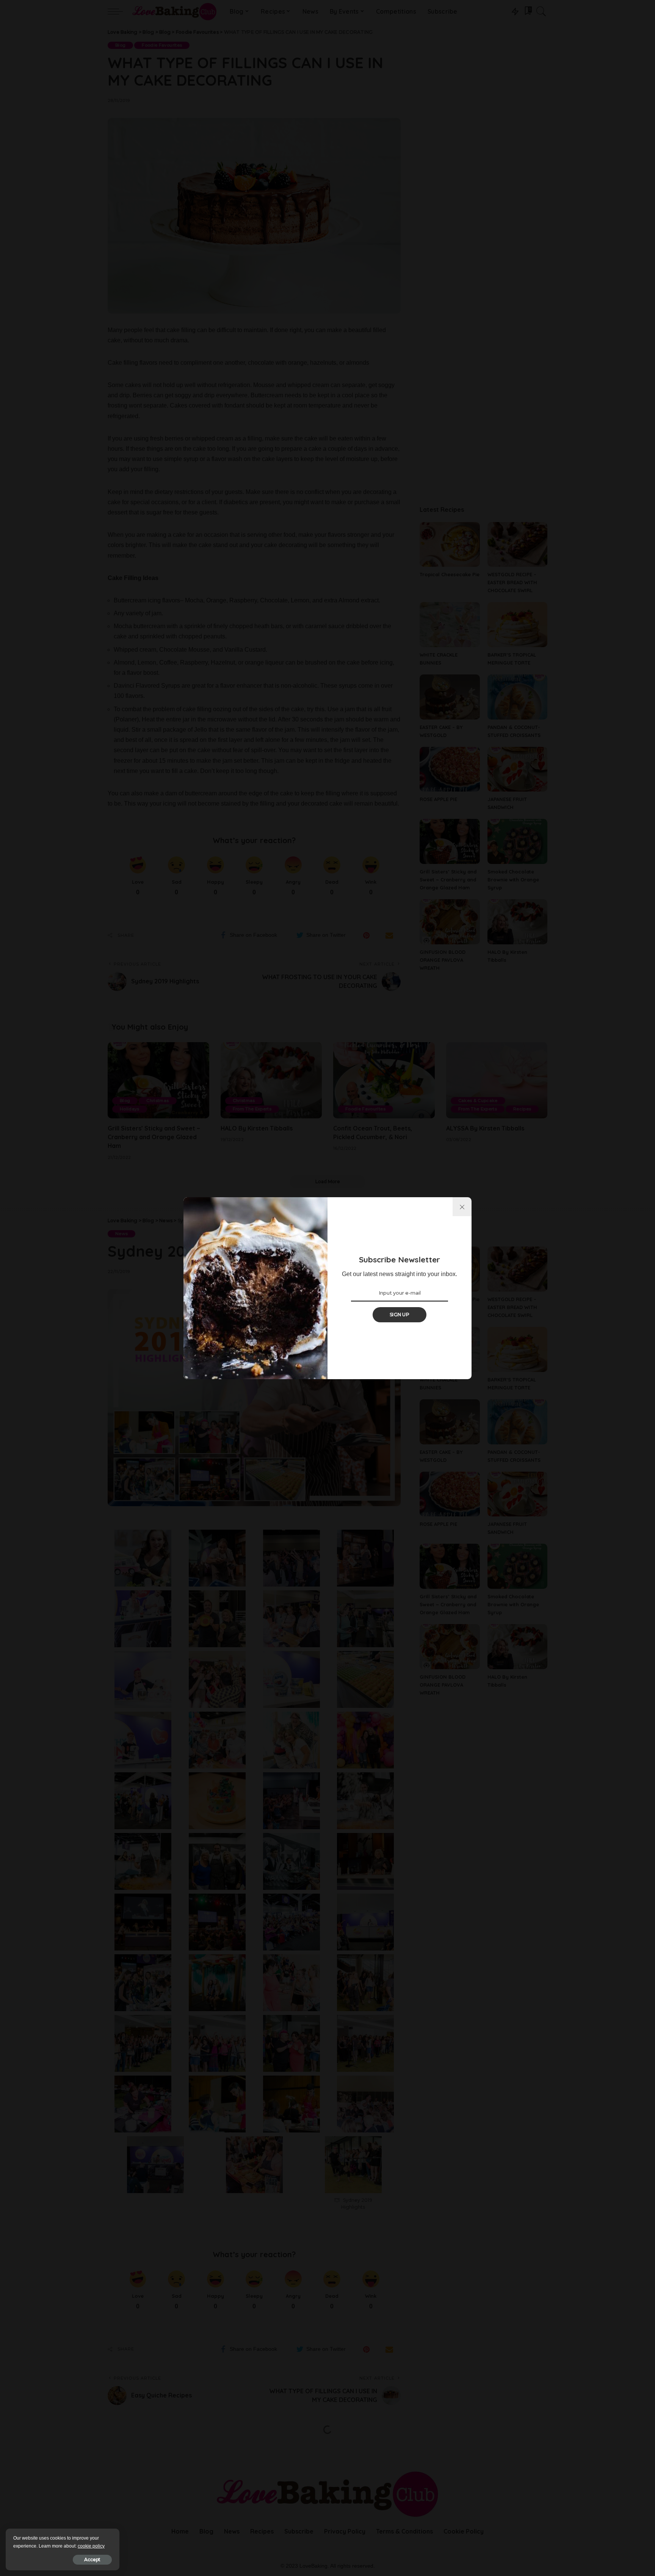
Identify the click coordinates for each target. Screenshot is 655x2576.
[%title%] (462, 1207)
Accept (92, 2560)
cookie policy (91, 2546)
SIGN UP (400, 1315)
